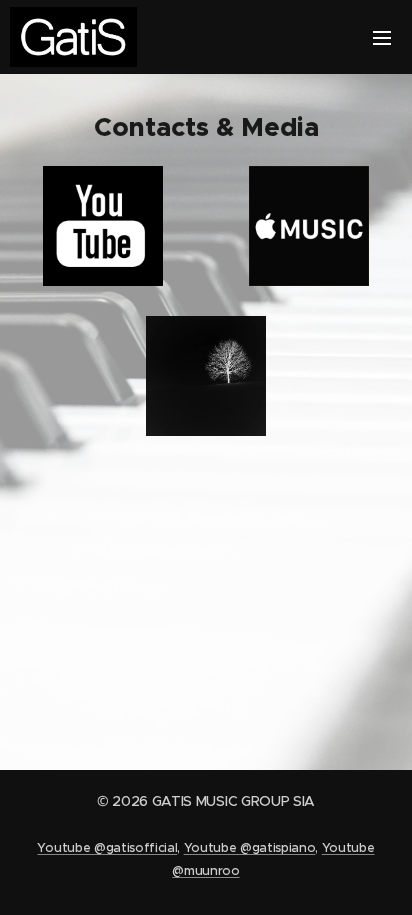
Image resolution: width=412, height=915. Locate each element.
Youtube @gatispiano (250, 848)
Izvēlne (382, 37)
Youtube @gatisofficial (107, 848)
